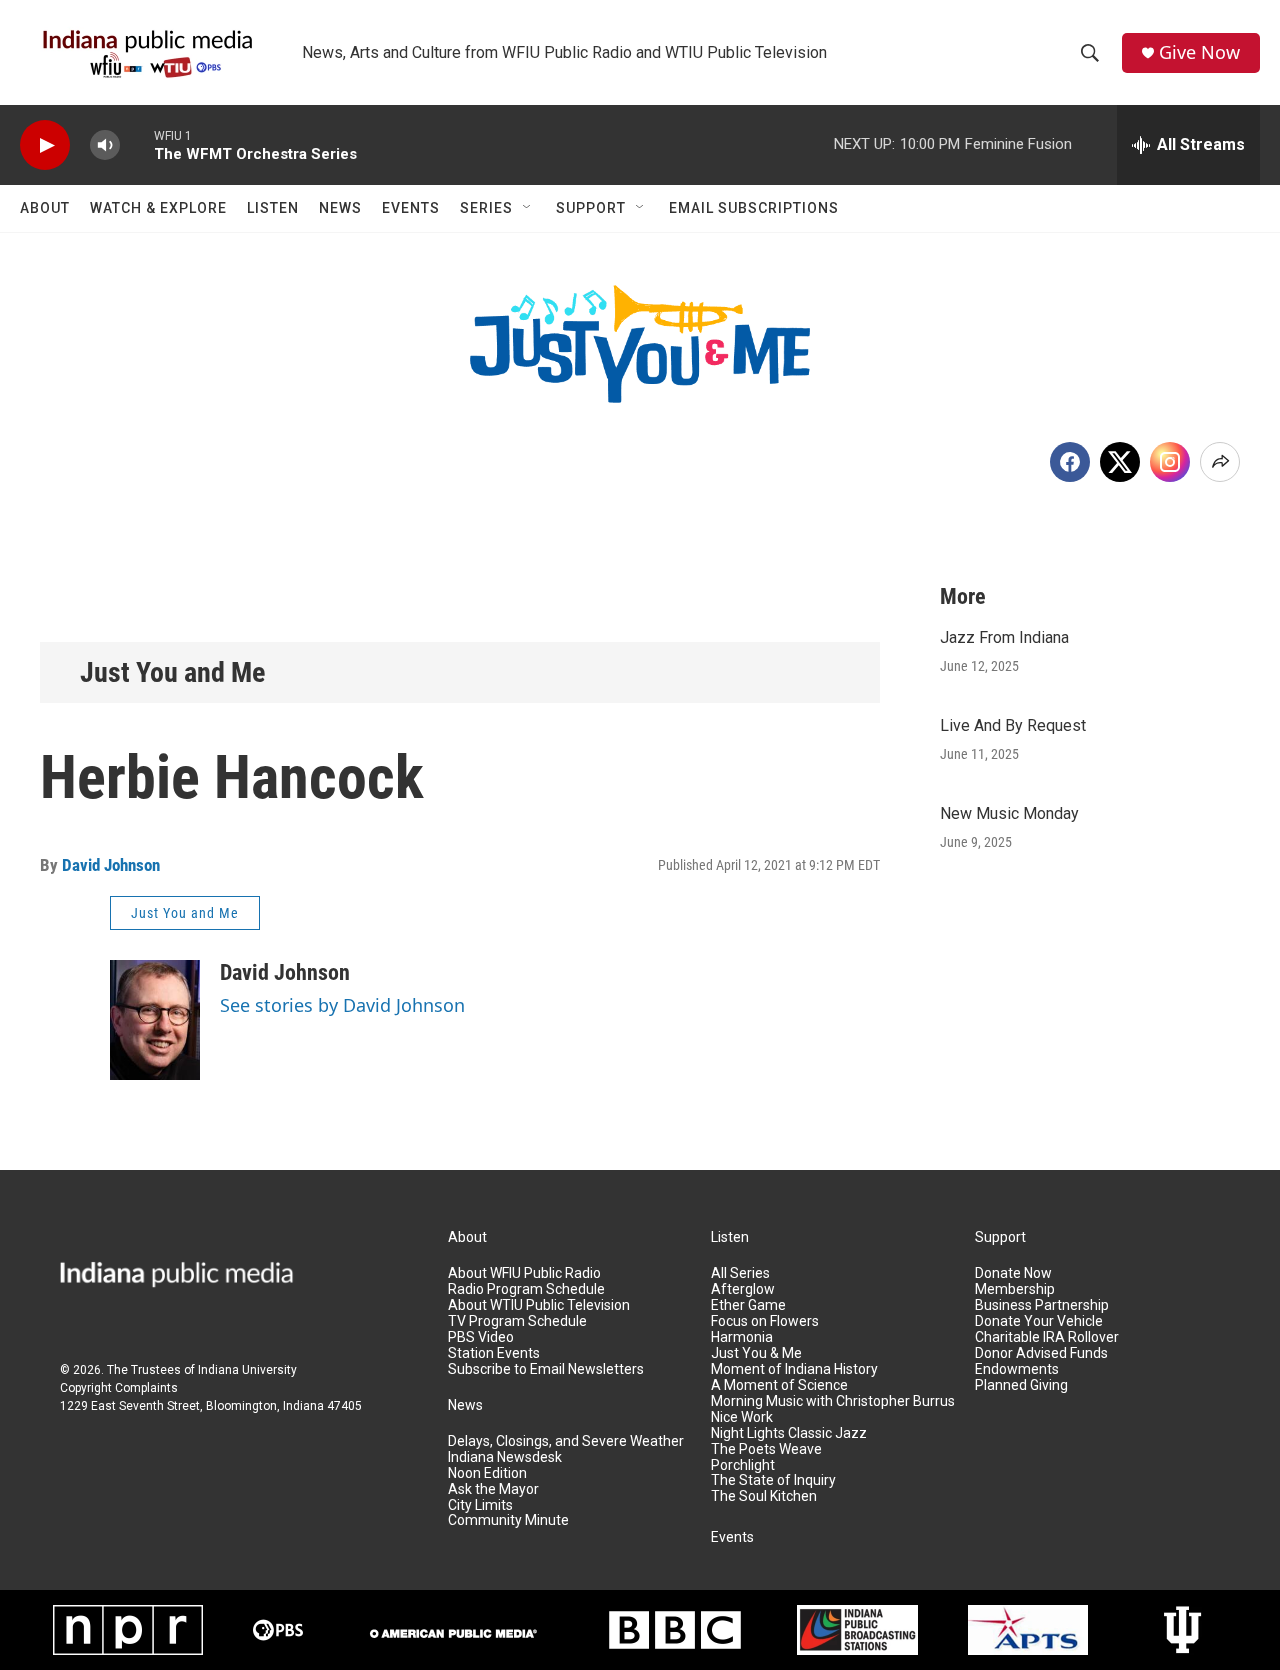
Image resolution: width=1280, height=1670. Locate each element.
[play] (45, 145)
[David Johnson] (155, 1020)
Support (591, 208)
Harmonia (742, 1337)
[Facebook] (1070, 462)
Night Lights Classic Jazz (789, 1433)
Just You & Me (756, 1353)
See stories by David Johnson (342, 1005)
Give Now (1199, 52)
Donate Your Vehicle (1039, 1321)
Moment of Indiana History (794, 1369)
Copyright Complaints (119, 1388)
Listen (273, 208)
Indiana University (247, 1370)
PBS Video (481, 1337)
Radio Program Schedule (526, 1289)
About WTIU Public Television (539, 1305)
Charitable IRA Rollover (1047, 1337)
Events (411, 208)
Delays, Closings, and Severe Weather (566, 1441)
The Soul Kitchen (764, 1496)
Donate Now (1013, 1273)
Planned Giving (1021, 1385)
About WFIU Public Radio (524, 1273)
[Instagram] (1170, 462)
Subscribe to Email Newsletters (546, 1369)
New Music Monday (1009, 813)
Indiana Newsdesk (505, 1457)
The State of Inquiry (773, 1480)
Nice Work (742, 1417)
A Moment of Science (779, 1385)
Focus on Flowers (765, 1321)
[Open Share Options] (1220, 462)
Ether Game (748, 1305)
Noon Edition (487, 1473)
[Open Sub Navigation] (528, 208)
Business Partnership (1042, 1305)
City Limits (480, 1505)
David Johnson (111, 865)
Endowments (1017, 1369)
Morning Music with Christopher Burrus (833, 1401)
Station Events (494, 1353)
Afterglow (743, 1289)
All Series (740, 1273)
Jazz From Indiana (1004, 637)
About (45, 208)
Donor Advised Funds (1041, 1353)
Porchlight (743, 1465)
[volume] (105, 145)
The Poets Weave (766, 1449)
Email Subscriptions (754, 208)
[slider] (137, 144)
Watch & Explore (158, 208)
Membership (1015, 1289)
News (340, 208)
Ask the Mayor (493, 1489)
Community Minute (508, 1520)
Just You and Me (172, 672)
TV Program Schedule (517, 1321)
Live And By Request (1013, 725)
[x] (1120, 462)
